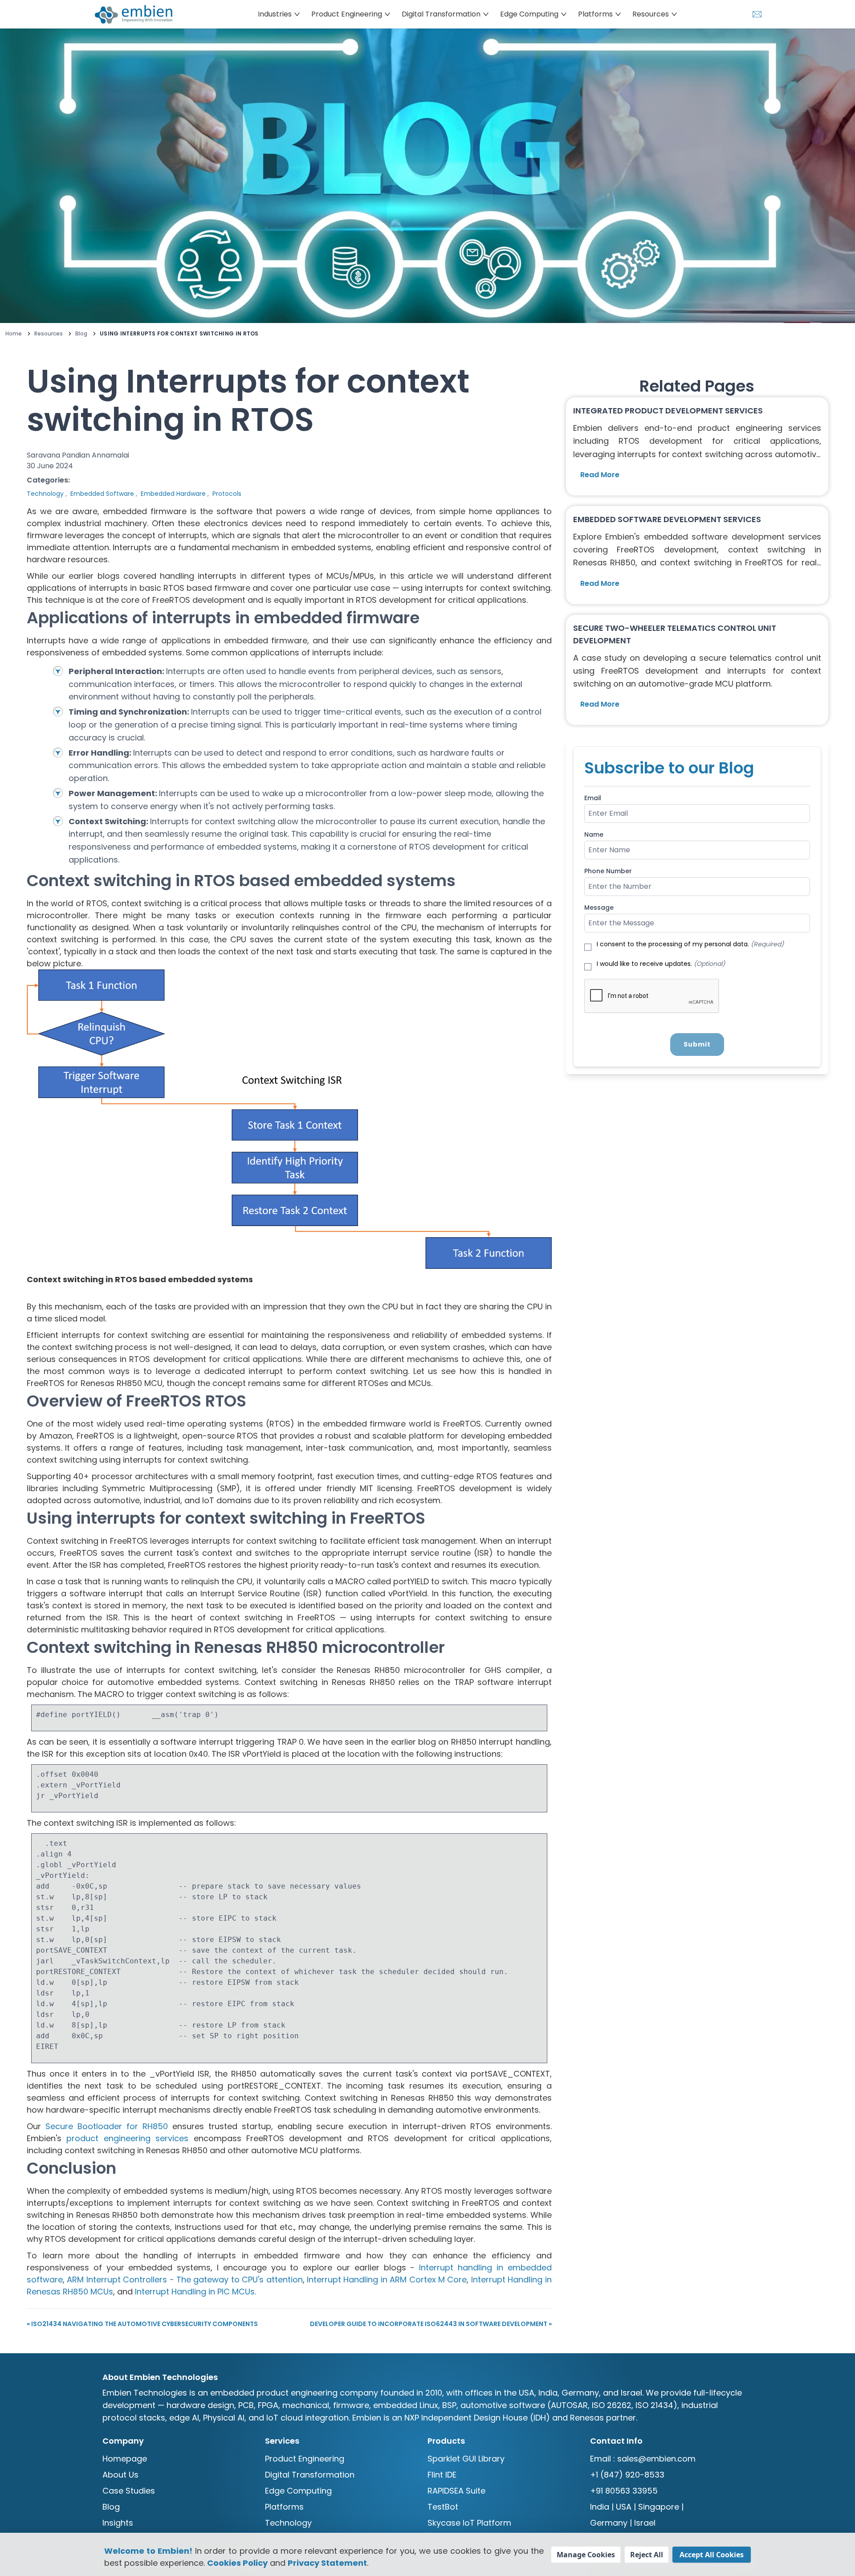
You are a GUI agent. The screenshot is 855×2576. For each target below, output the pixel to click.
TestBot (443, 2507)
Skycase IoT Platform (469, 2523)
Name (594, 834)
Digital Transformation (310, 2475)
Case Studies (129, 2491)
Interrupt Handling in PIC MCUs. (195, 2292)
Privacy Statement (327, 2563)
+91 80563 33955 (624, 2491)
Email (593, 798)
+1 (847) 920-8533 (627, 2475)
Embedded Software (102, 494)
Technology (45, 494)
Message (599, 908)
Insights (118, 2523)
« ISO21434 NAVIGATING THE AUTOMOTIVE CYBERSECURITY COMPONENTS (142, 2324)
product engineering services (127, 2138)
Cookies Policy (237, 2563)
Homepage (125, 2459)
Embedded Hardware (173, 494)
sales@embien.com (656, 2459)
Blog (81, 334)
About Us (120, 2475)
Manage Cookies (586, 2555)
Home (14, 334)
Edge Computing (298, 2491)
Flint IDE (442, 2475)
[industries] (138, 14)
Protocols (227, 494)
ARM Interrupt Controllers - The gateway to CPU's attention (185, 2280)
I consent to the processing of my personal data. (690, 944)
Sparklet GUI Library (466, 2459)
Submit (697, 1044)
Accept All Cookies (712, 2555)
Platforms (284, 2507)
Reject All (647, 2555)
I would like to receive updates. (661, 964)
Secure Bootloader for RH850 (107, 2126)
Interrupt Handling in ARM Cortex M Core (387, 2280)
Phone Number (608, 871)
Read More (600, 475)
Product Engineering (305, 2459)
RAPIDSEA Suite (456, 2491)
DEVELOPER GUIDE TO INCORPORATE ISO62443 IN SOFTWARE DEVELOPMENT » (431, 2324)
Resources (49, 334)
